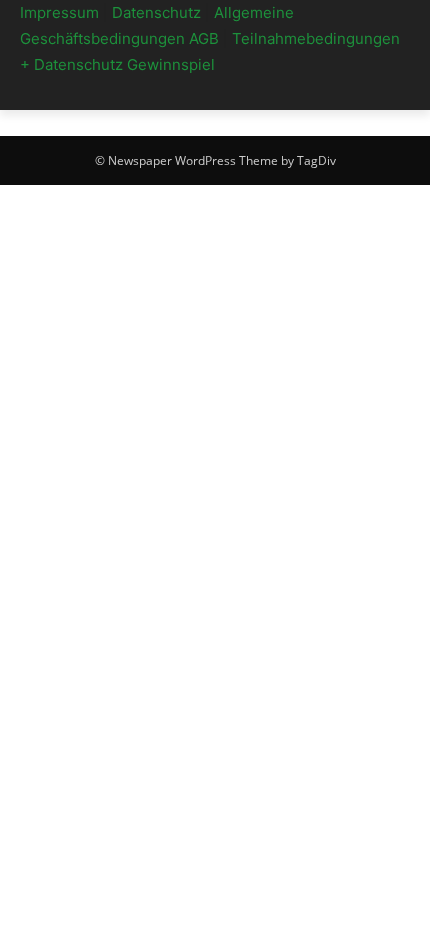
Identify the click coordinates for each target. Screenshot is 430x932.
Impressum (59, 12)
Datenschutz (156, 12)
